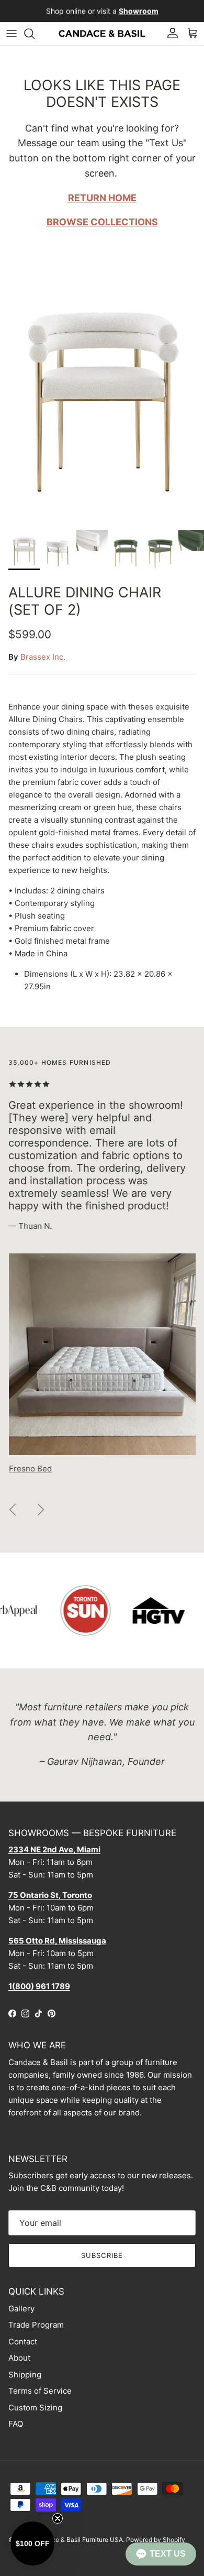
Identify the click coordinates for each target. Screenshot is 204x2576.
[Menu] (12, 34)
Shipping (25, 2375)
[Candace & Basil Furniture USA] (102, 34)
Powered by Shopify (156, 2540)
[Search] (35, 34)
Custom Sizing (35, 2408)
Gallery (21, 2308)
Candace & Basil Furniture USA (78, 2540)
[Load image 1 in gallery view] (102, 393)
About (19, 2358)
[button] (161, 2554)
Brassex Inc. (43, 657)
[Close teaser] (58, 2518)
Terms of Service (40, 2391)
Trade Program (36, 2325)
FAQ (16, 2424)
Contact (23, 2342)
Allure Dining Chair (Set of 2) (85, 601)
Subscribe (102, 2255)
